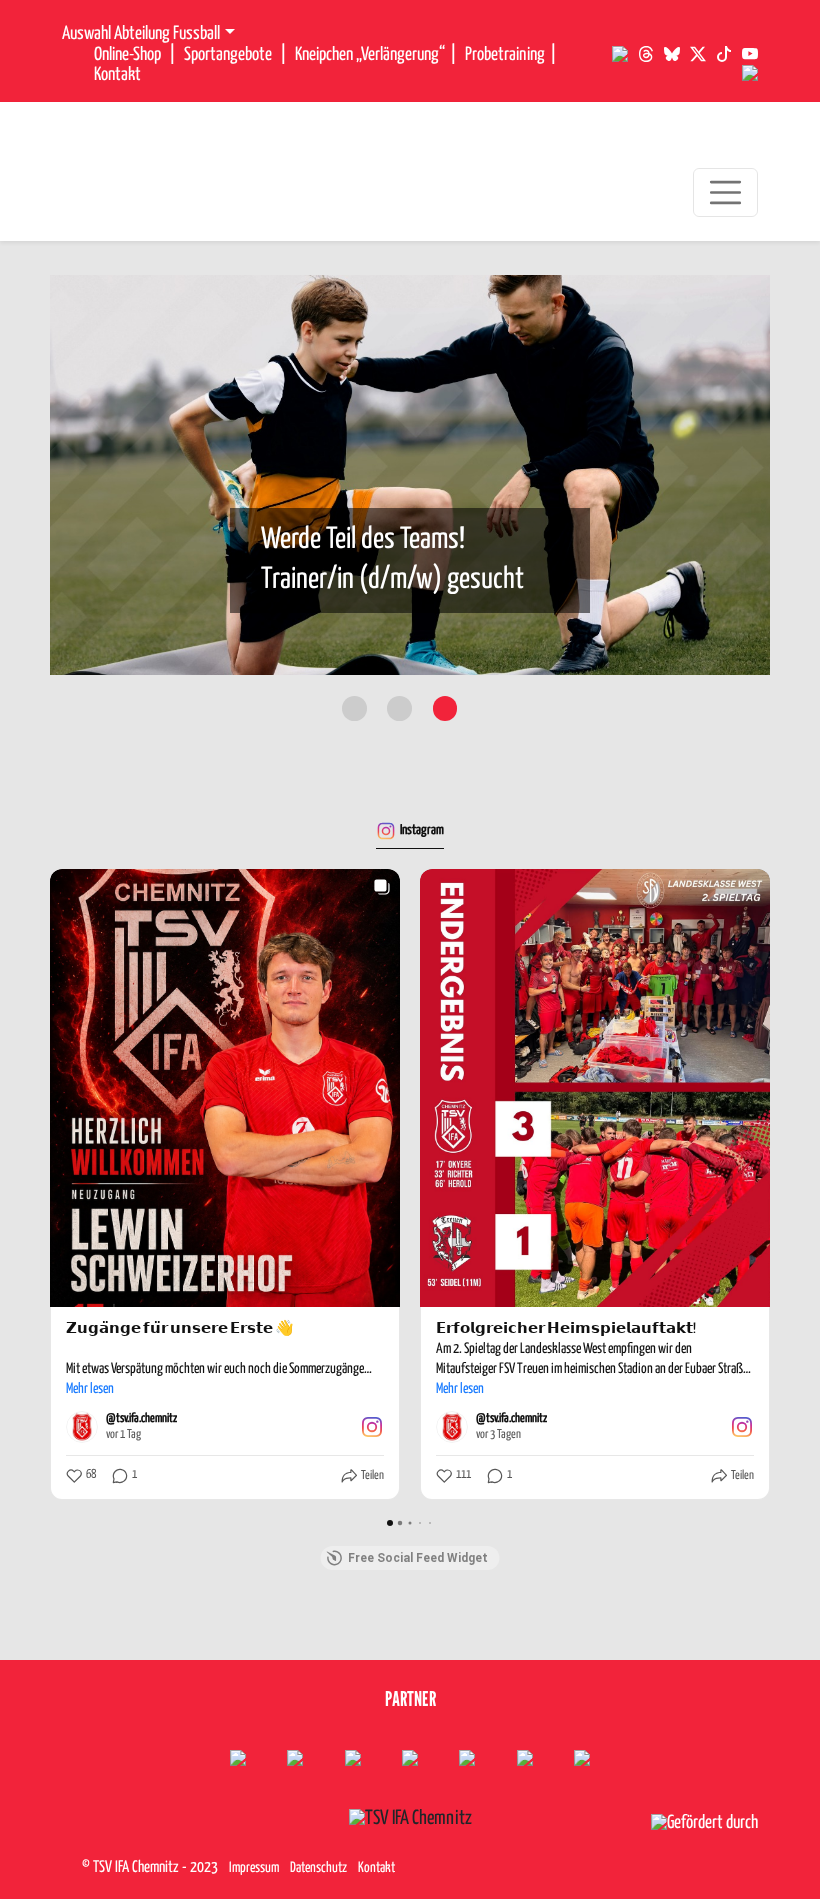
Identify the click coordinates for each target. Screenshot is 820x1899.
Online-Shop (127, 55)
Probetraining (505, 55)
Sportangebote (228, 55)
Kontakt (117, 75)
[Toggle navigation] (725, 192)
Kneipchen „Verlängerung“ (370, 55)
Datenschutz (318, 1868)
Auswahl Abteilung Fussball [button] (141, 34)
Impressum (254, 1868)
